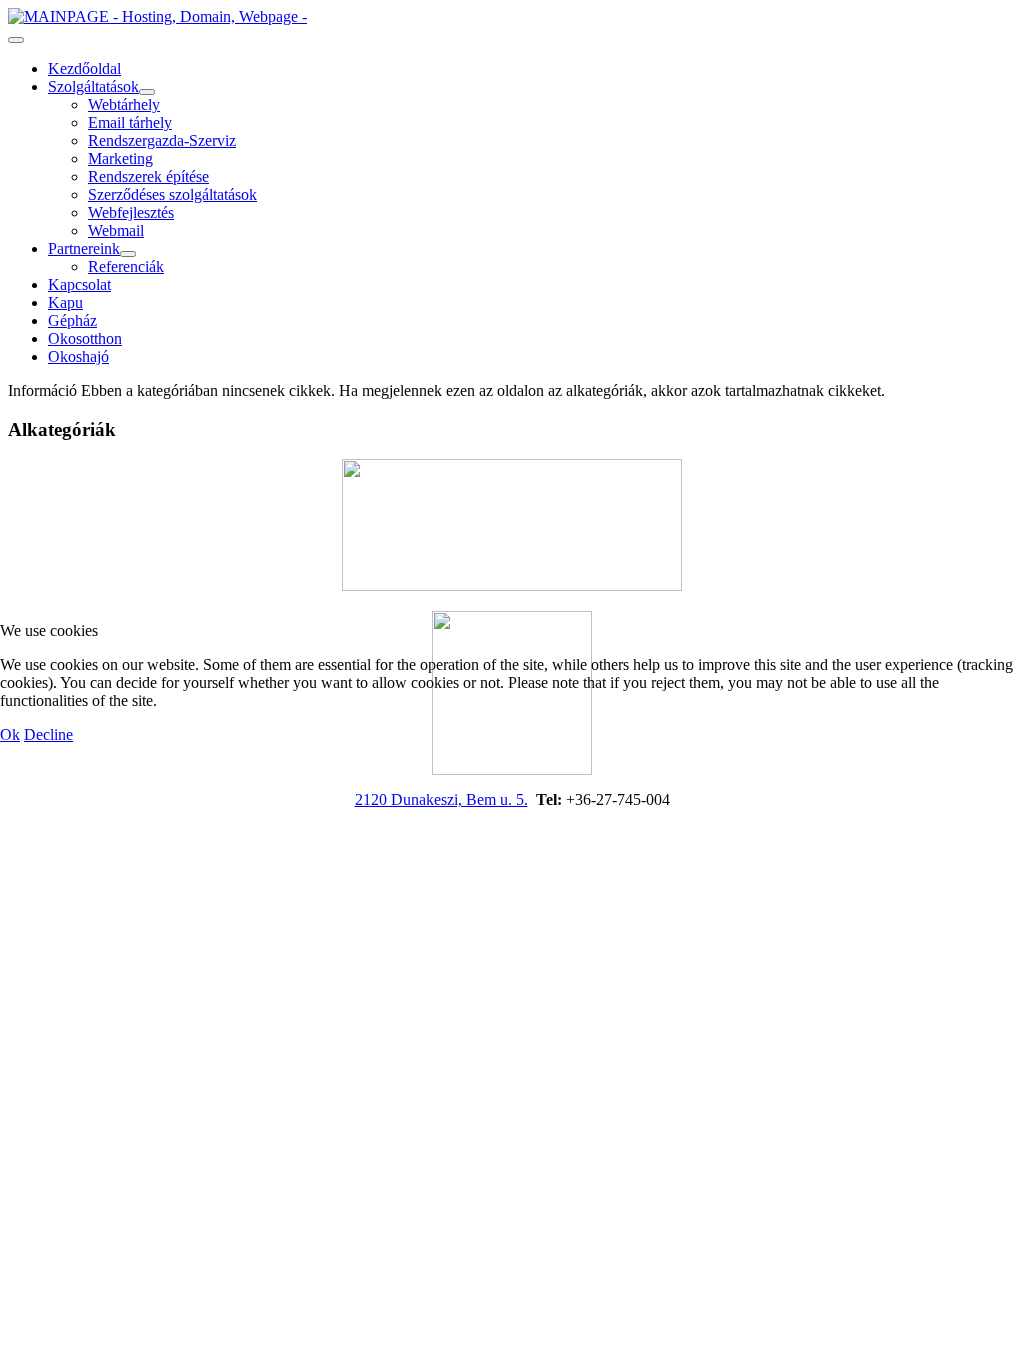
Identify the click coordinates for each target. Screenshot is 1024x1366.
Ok (10, 734)
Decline (48, 734)
